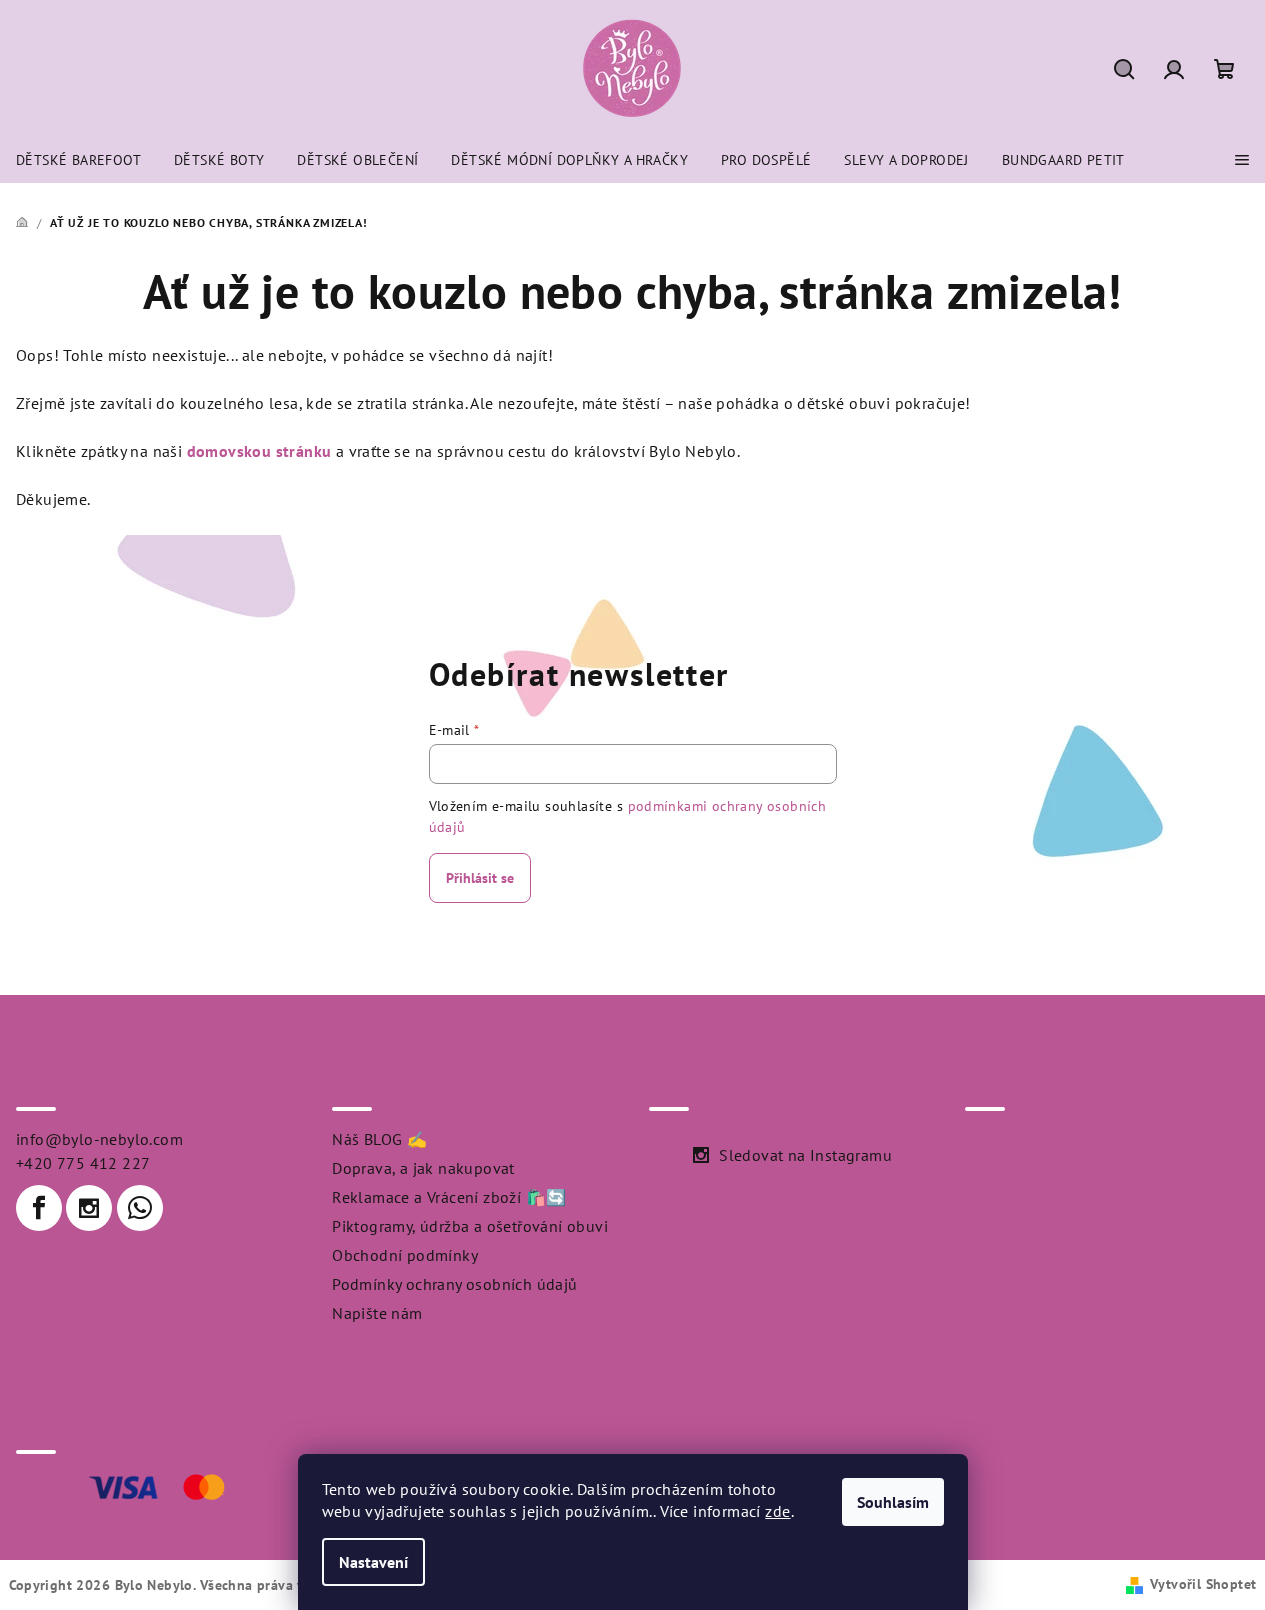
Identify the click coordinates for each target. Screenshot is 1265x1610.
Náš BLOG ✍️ (379, 1139)
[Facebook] (39, 1208)
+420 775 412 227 (83, 1163)
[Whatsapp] (140, 1208)
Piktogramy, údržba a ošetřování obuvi (470, 1226)
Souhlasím (893, 1502)
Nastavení (373, 1562)
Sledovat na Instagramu (805, 1155)
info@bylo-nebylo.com (99, 1139)
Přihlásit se (480, 878)
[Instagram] (89, 1208)
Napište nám (377, 1313)
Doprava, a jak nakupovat (423, 1168)
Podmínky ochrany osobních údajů (454, 1284)
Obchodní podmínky (405, 1255)
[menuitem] (78, 160)
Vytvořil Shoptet (1203, 1584)
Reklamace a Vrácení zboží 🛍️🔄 (449, 1197)
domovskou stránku (259, 451)
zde (777, 1511)
